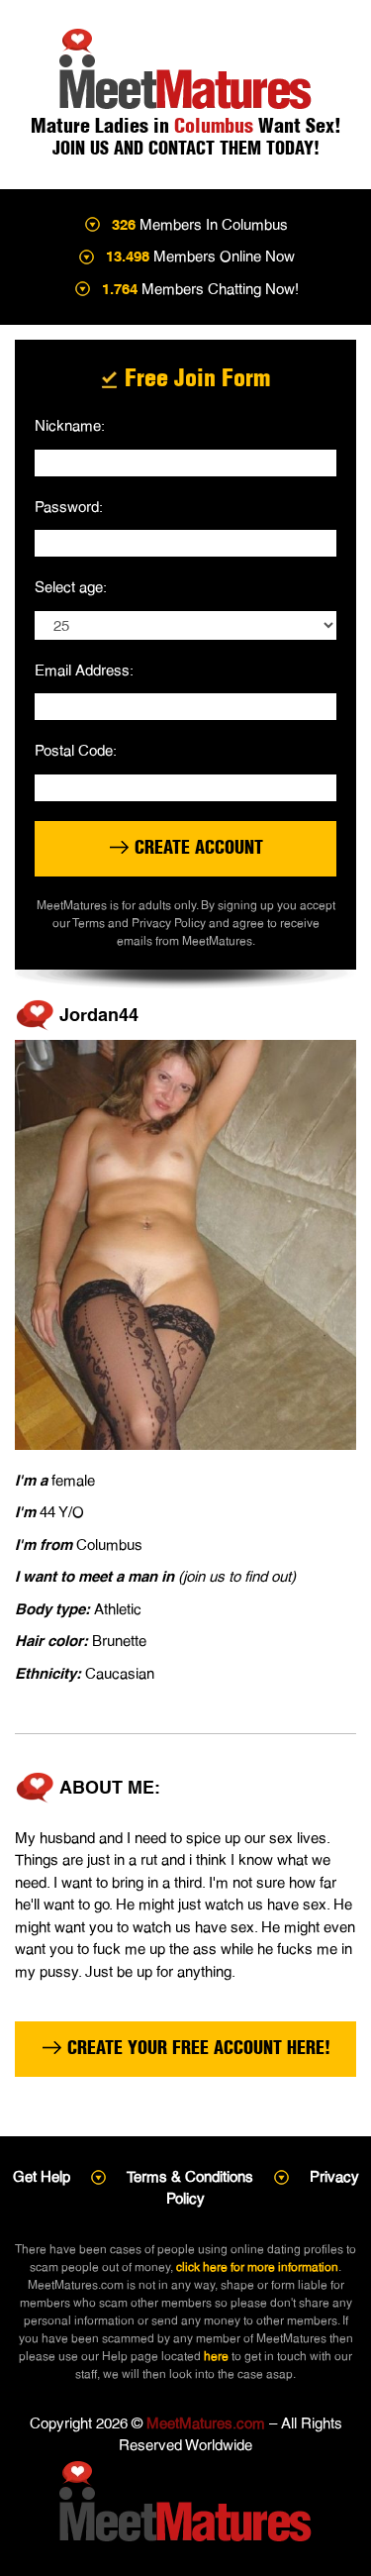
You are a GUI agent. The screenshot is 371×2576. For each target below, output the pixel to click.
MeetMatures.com (206, 2423)
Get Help (42, 2176)
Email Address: (84, 670)
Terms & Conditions (190, 2176)
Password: (69, 507)
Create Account (196, 847)
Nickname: (70, 425)
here (216, 2356)
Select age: (71, 587)
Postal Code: (76, 750)
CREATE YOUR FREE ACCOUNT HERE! (196, 2048)
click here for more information (257, 2267)
